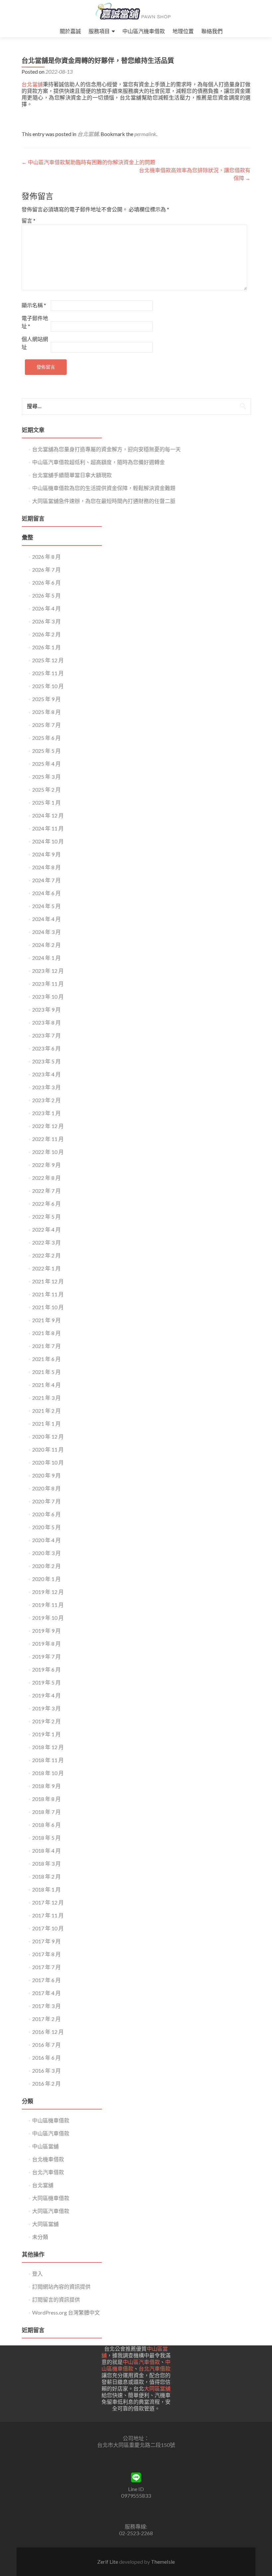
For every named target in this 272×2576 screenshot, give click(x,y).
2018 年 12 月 (48, 1747)
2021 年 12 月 (48, 1281)
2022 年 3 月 (46, 1242)
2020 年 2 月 (46, 1566)
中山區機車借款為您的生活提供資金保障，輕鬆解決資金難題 (104, 488)
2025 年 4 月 (46, 764)
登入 (37, 2274)
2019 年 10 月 (48, 1618)
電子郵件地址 (35, 322)
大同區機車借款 (51, 2198)
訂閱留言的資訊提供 (56, 2299)
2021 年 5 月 (46, 1372)
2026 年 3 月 (46, 621)
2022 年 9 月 (46, 1165)
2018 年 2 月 (46, 1876)
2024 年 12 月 (48, 815)
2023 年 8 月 (46, 1022)
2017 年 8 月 (46, 1954)
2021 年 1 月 (46, 1424)
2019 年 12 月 (48, 1592)
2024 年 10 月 (48, 841)
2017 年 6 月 (46, 1980)
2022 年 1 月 (46, 1268)
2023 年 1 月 (46, 1113)
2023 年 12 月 (48, 971)
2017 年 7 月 (46, 1967)
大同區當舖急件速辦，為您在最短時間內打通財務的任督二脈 (104, 501)
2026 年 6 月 (46, 582)
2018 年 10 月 (48, 1773)
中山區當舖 (45, 2146)
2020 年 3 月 (46, 1553)
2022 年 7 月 (46, 1191)
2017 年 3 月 (46, 2006)
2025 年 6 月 (46, 738)
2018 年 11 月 (48, 1760)
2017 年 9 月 (46, 1941)
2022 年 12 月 (48, 1126)
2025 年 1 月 (46, 802)
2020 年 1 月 (46, 1579)
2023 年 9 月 (46, 1009)
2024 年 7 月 (46, 880)
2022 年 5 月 (46, 1216)
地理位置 (183, 31)
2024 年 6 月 (46, 893)
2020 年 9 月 (46, 1475)
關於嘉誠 (70, 31)
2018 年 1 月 (46, 1889)
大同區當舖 (45, 2224)
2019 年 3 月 (46, 1708)
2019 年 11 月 (48, 1605)
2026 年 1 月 (46, 647)
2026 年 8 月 (46, 557)
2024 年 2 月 (46, 945)
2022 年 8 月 (46, 1178)
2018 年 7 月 (46, 1812)
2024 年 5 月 (46, 906)
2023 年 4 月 (46, 1074)
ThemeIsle (163, 2562)
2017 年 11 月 (48, 1915)
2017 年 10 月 (48, 1928)
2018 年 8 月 (46, 1799)
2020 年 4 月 (46, 1540)
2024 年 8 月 (46, 867)
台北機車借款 (48, 2159)
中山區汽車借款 (51, 2133)
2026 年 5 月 (46, 595)
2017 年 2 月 (46, 2019)
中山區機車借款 (51, 2120)
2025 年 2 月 (46, 789)
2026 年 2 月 (46, 634)
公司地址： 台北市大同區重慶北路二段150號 (136, 2441)
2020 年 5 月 (46, 1527)
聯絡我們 (212, 31)
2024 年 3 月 (46, 932)
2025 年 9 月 (46, 699)
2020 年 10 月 (48, 1462)
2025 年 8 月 (46, 712)
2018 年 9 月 (46, 1786)
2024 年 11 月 (48, 828)
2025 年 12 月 (48, 660)
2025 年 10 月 (48, 686)
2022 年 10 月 (48, 1152)
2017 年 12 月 (48, 1902)
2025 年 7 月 (46, 725)
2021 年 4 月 (46, 1385)
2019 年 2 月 (46, 1721)
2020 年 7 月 (46, 1501)
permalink (145, 134)
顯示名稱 (34, 305)
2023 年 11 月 (48, 984)
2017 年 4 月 (46, 1993)
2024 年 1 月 (46, 958)
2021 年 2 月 (46, 1411)
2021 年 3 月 (46, 1398)
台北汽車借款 (48, 2172)
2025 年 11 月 (48, 673)
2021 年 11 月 (48, 1294)
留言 (29, 220)
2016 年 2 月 (46, 2083)
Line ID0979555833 (136, 2492)
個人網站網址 (35, 343)
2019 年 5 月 (46, 1682)
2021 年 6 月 (46, 1359)
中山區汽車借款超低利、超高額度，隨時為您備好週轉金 (99, 462)
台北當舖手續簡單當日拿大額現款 (72, 475)
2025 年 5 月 (46, 751)
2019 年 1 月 (46, 1734)
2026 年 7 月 (46, 570)
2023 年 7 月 (46, 1035)
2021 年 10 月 (48, 1307)
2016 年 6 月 (46, 2058)
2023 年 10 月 (48, 997)
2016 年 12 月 (48, 2032)
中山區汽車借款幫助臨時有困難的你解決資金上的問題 (88, 162)
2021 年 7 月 (46, 1346)
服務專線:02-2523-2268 (136, 2530)
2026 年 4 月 (46, 608)
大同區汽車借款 (51, 2211)
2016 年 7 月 (46, 2045)
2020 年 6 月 (46, 1514)
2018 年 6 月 (46, 1825)
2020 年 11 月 (48, 1449)
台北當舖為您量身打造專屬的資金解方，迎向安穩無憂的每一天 (106, 449)
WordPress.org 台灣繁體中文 (66, 2312)
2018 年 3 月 (46, 1863)
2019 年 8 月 (46, 1644)
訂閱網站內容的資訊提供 (61, 2287)
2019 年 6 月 (46, 1669)
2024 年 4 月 (46, 919)
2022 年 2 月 (46, 1255)
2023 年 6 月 (46, 1048)
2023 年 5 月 (46, 1061)
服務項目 (99, 31)
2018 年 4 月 (46, 1851)
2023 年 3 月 (46, 1087)
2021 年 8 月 (46, 1333)
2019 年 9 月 (46, 1631)
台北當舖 (32, 84)
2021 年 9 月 (46, 1320)
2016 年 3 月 (46, 2071)
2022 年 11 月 (48, 1139)
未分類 (40, 2237)
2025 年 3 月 (46, 777)
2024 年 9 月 (46, 854)
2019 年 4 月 (46, 1695)
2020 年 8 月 (46, 1488)
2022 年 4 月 (46, 1229)
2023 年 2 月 (46, 1100)
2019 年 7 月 (46, 1656)
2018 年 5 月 (46, 1838)
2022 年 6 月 (46, 1204)
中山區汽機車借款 (144, 31)
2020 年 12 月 (48, 1436)
